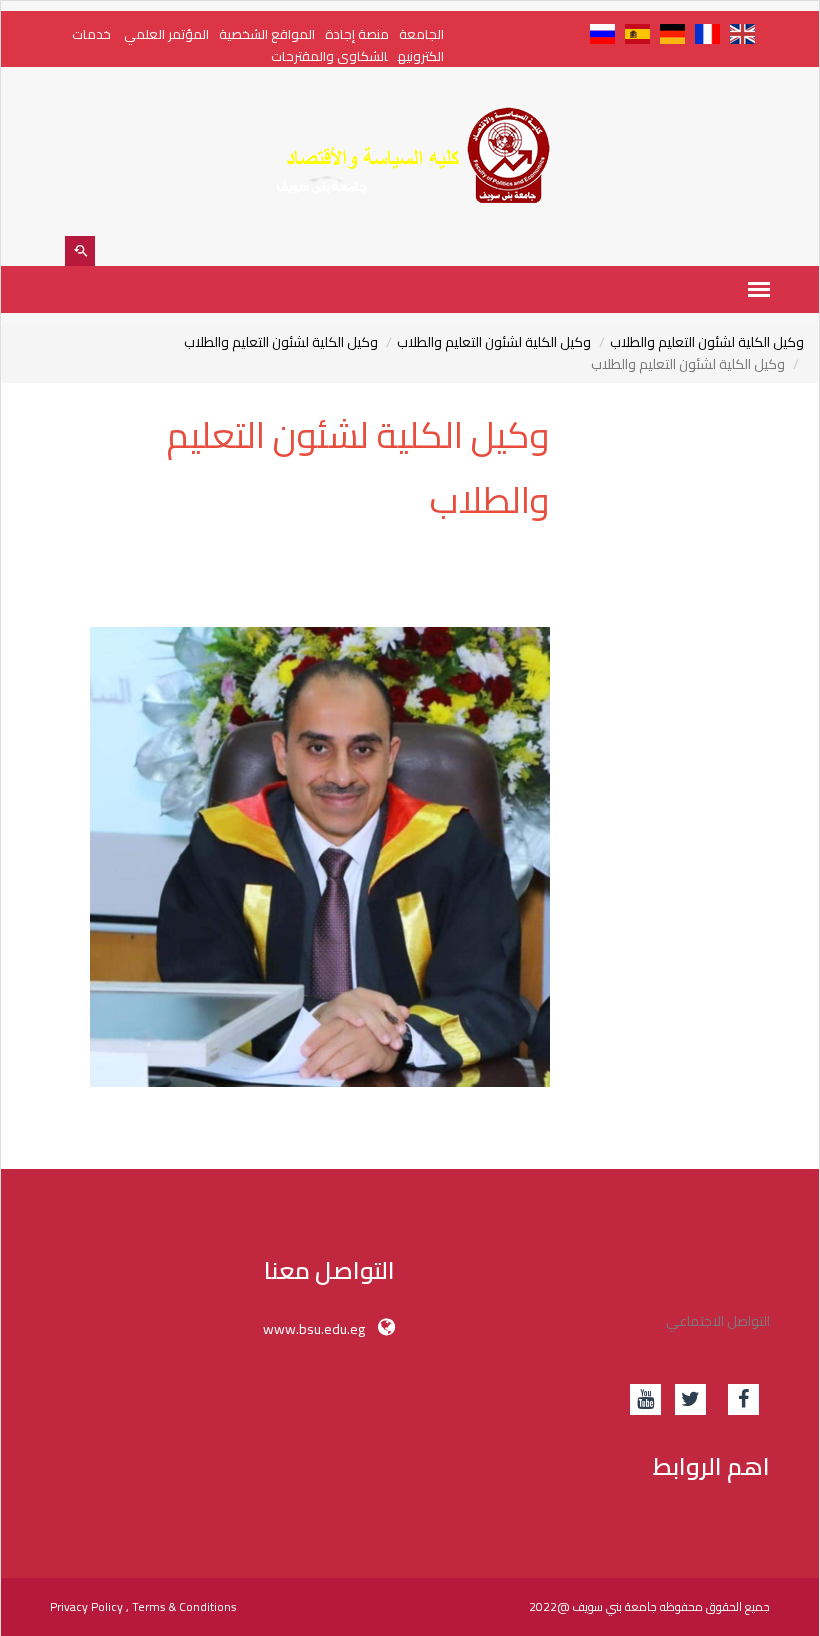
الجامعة (421, 34)
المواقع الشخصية (267, 34)
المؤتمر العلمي (165, 34)
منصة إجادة (357, 34)
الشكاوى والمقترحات (329, 56)
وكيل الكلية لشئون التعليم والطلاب (707, 342)
